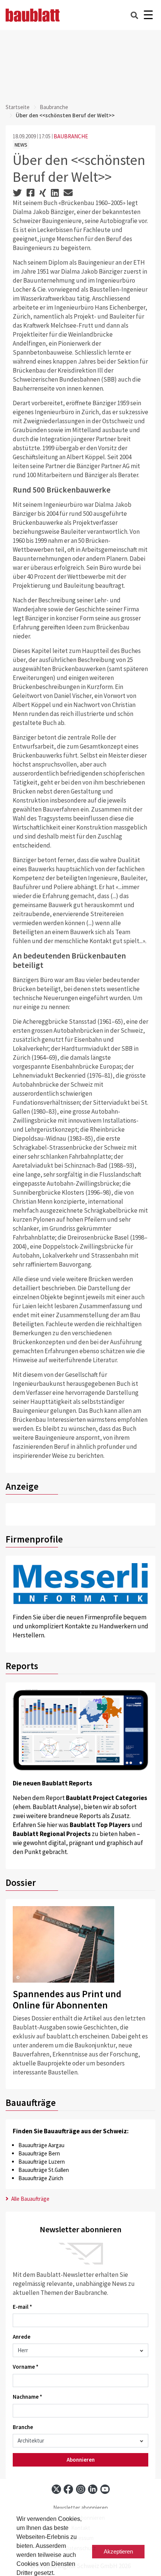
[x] (56, 2489)
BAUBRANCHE (71, 136)
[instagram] (81, 2489)
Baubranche (54, 107)
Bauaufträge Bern (39, 2153)
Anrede (22, 2337)
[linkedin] (93, 2489)
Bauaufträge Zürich (41, 2178)
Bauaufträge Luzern (42, 2162)
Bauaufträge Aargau (41, 2145)
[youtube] (105, 2489)
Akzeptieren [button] (118, 2551)
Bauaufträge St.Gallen (44, 2170)
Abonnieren (81, 2460)
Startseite (18, 107)
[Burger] (148, 15)
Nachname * (28, 2397)
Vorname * (26, 2367)
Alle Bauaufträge (30, 2199)
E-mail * (22, 2307)
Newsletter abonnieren (80, 2508)
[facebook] (68, 2489)
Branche (23, 2427)
